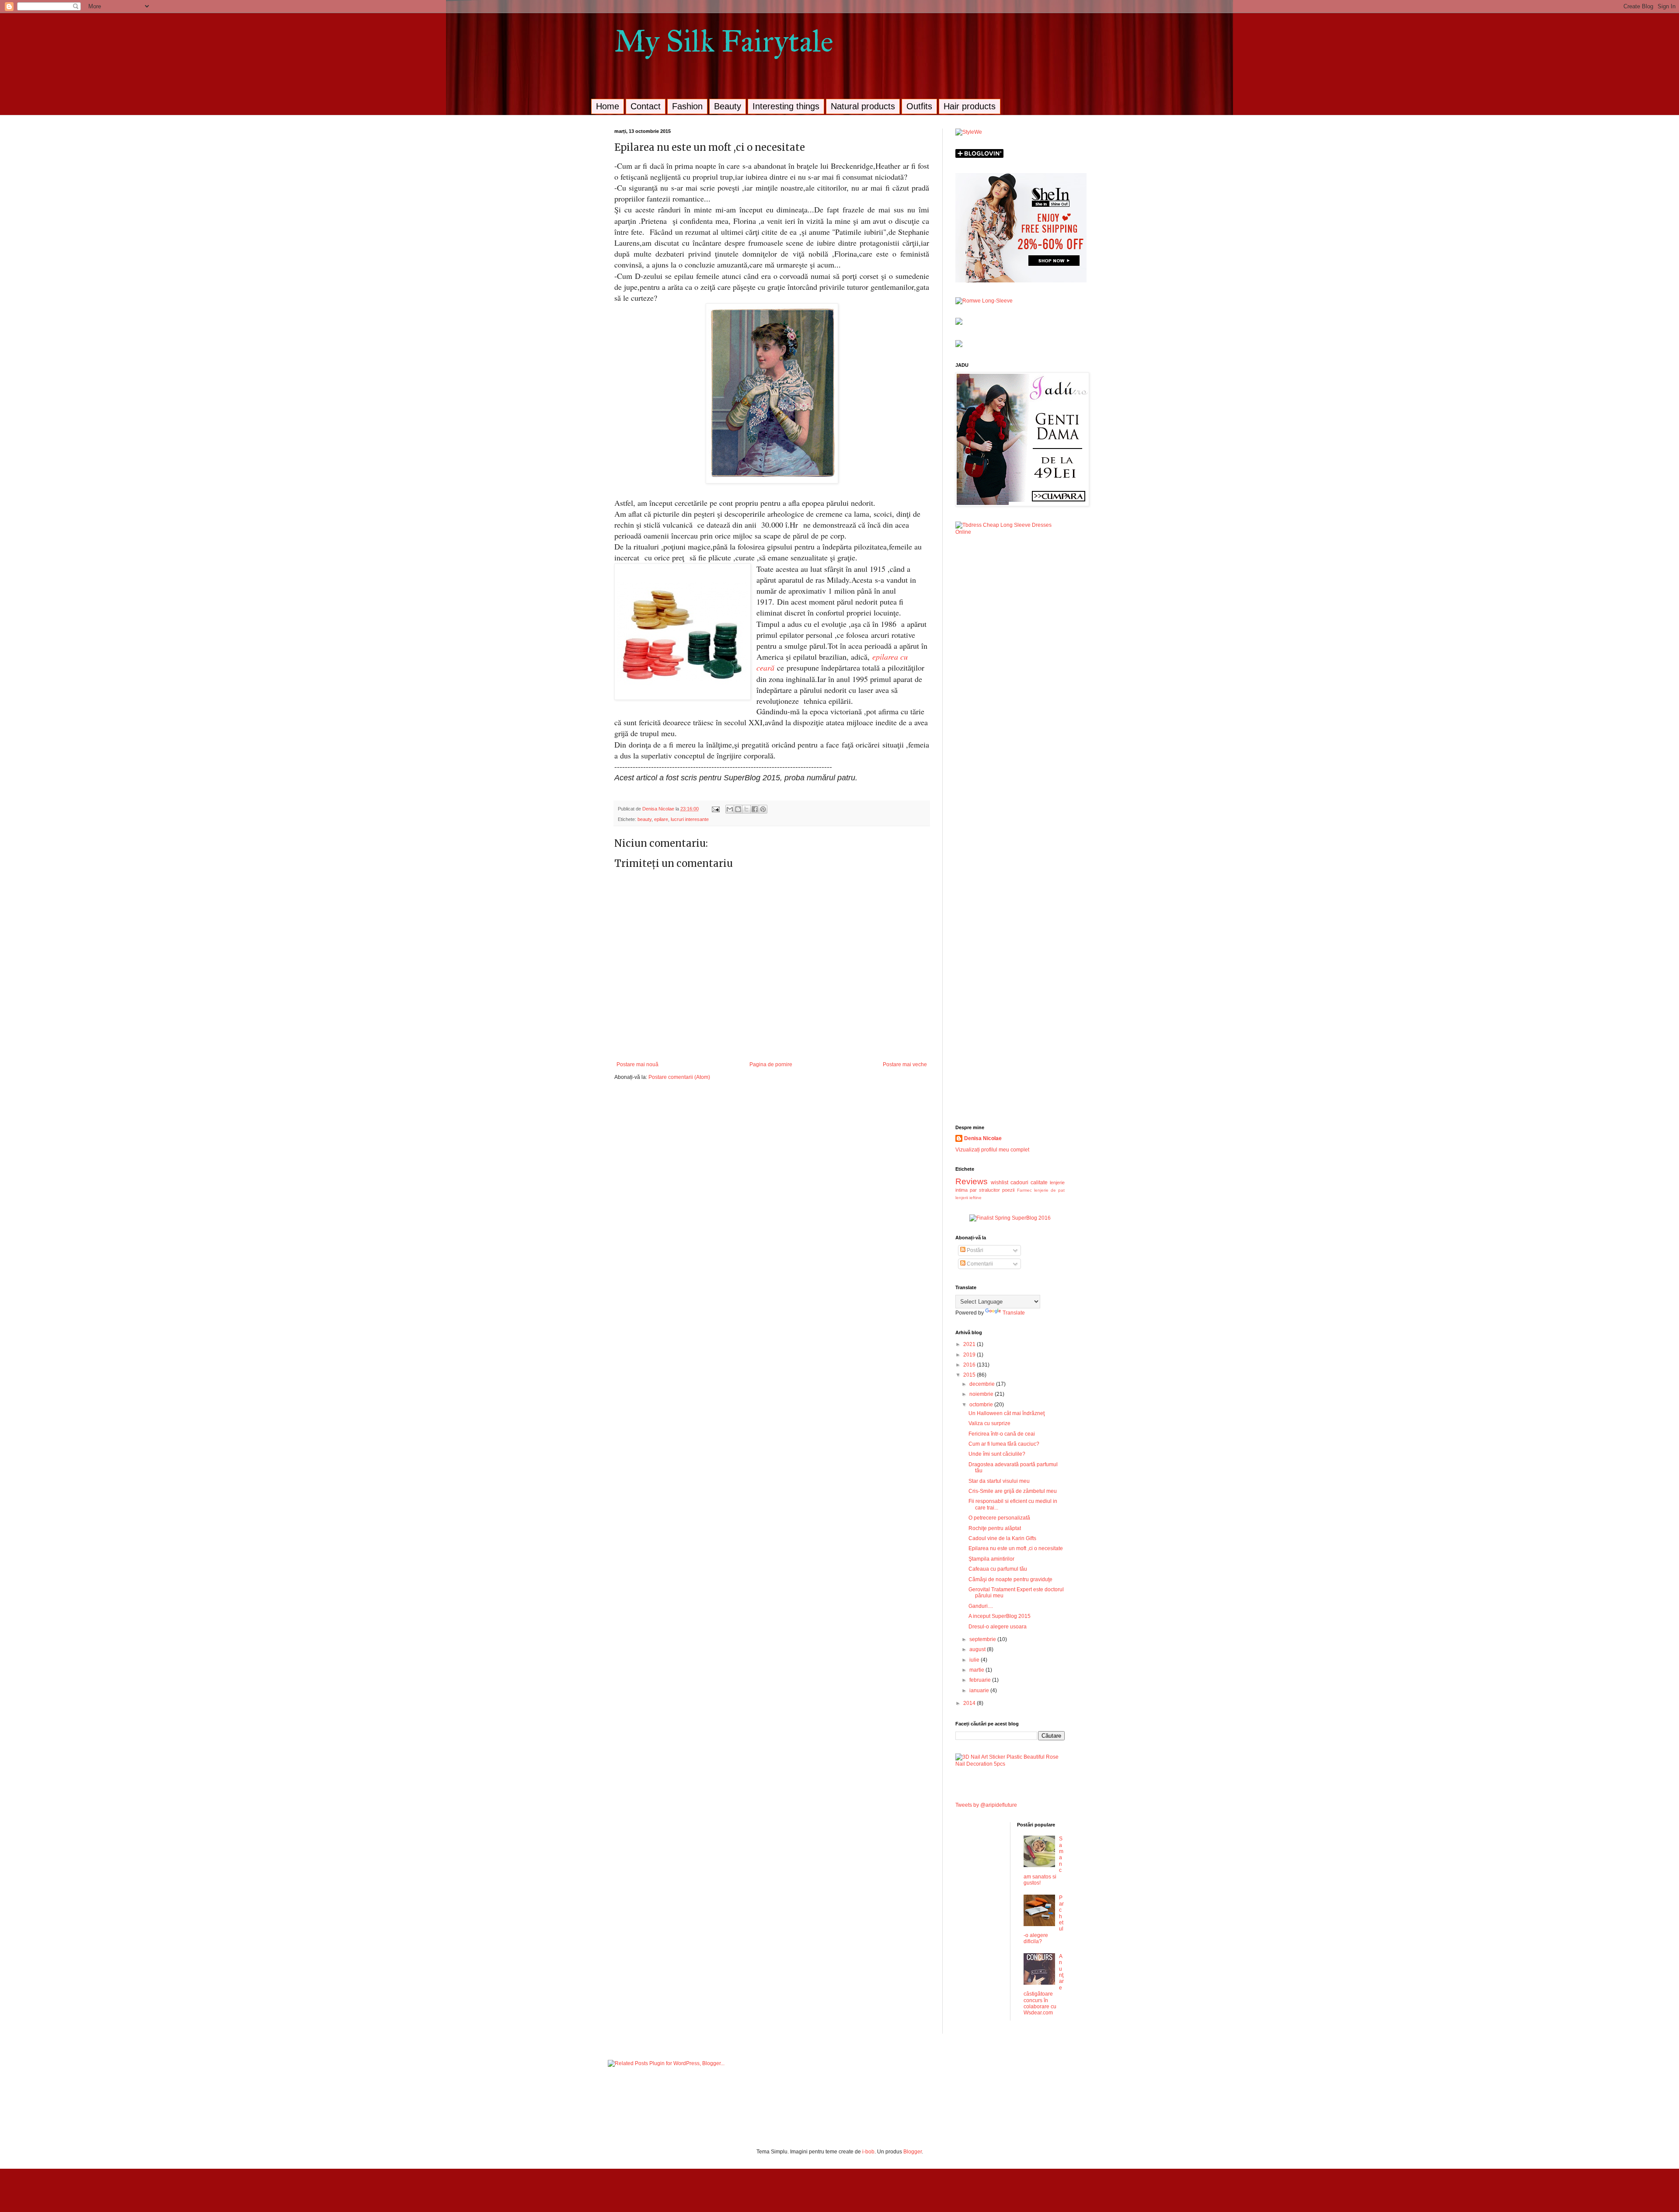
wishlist (1000, 1183)
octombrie (982, 1405)
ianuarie (980, 1690)
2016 (970, 1365)
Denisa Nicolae (983, 1138)
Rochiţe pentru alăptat (995, 1528)
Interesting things (786, 106)
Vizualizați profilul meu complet (992, 1150)
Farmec (1024, 1190)
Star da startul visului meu (999, 1481)
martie (977, 1670)
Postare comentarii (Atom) (679, 1077)
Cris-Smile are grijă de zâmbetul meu (1013, 1491)
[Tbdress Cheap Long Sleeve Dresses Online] (1010, 532)
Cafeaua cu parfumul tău (998, 1569)
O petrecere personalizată (999, 1518)
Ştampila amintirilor (991, 1559)
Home (608, 106)
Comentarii (979, 1264)
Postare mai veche (905, 1064)
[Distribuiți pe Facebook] (755, 809)
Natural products (863, 106)
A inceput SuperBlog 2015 (1000, 1616)
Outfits (919, 106)
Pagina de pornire (771, 1064)
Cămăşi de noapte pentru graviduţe (1010, 1579)
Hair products (970, 106)
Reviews (972, 1181)
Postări (974, 1250)
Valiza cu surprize (989, 1423)
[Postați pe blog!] (738, 809)
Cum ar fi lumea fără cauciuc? (1004, 1444)
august (978, 1649)
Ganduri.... (981, 1606)
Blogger (913, 2152)
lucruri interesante (690, 819)
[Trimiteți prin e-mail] (730, 809)
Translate (1014, 1313)
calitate (1039, 1183)
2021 (970, 1344)
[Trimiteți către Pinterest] (763, 809)
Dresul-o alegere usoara (998, 1627)
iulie (975, 1660)
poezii (1008, 1190)
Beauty (728, 106)
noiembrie (982, 1394)
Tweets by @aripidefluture (986, 1805)
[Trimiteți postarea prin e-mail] (715, 809)
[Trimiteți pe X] (746, 809)
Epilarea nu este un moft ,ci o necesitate (1016, 1548)
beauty (644, 819)
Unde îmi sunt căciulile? (997, 1454)
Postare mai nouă (637, 1064)
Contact (646, 106)
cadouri (1019, 1183)
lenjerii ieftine (968, 1198)
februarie (981, 1680)
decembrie (983, 1384)
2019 (970, 1355)
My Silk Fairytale (724, 41)
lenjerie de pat (1049, 1190)
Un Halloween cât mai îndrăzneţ (1007, 1413)
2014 (970, 1703)
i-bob (868, 2152)
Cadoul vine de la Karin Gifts (1002, 1538)
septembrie (983, 1639)
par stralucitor (985, 1190)
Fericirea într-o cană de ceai (1002, 1434)
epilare (661, 819)
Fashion (687, 106)
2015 (970, 1375)
